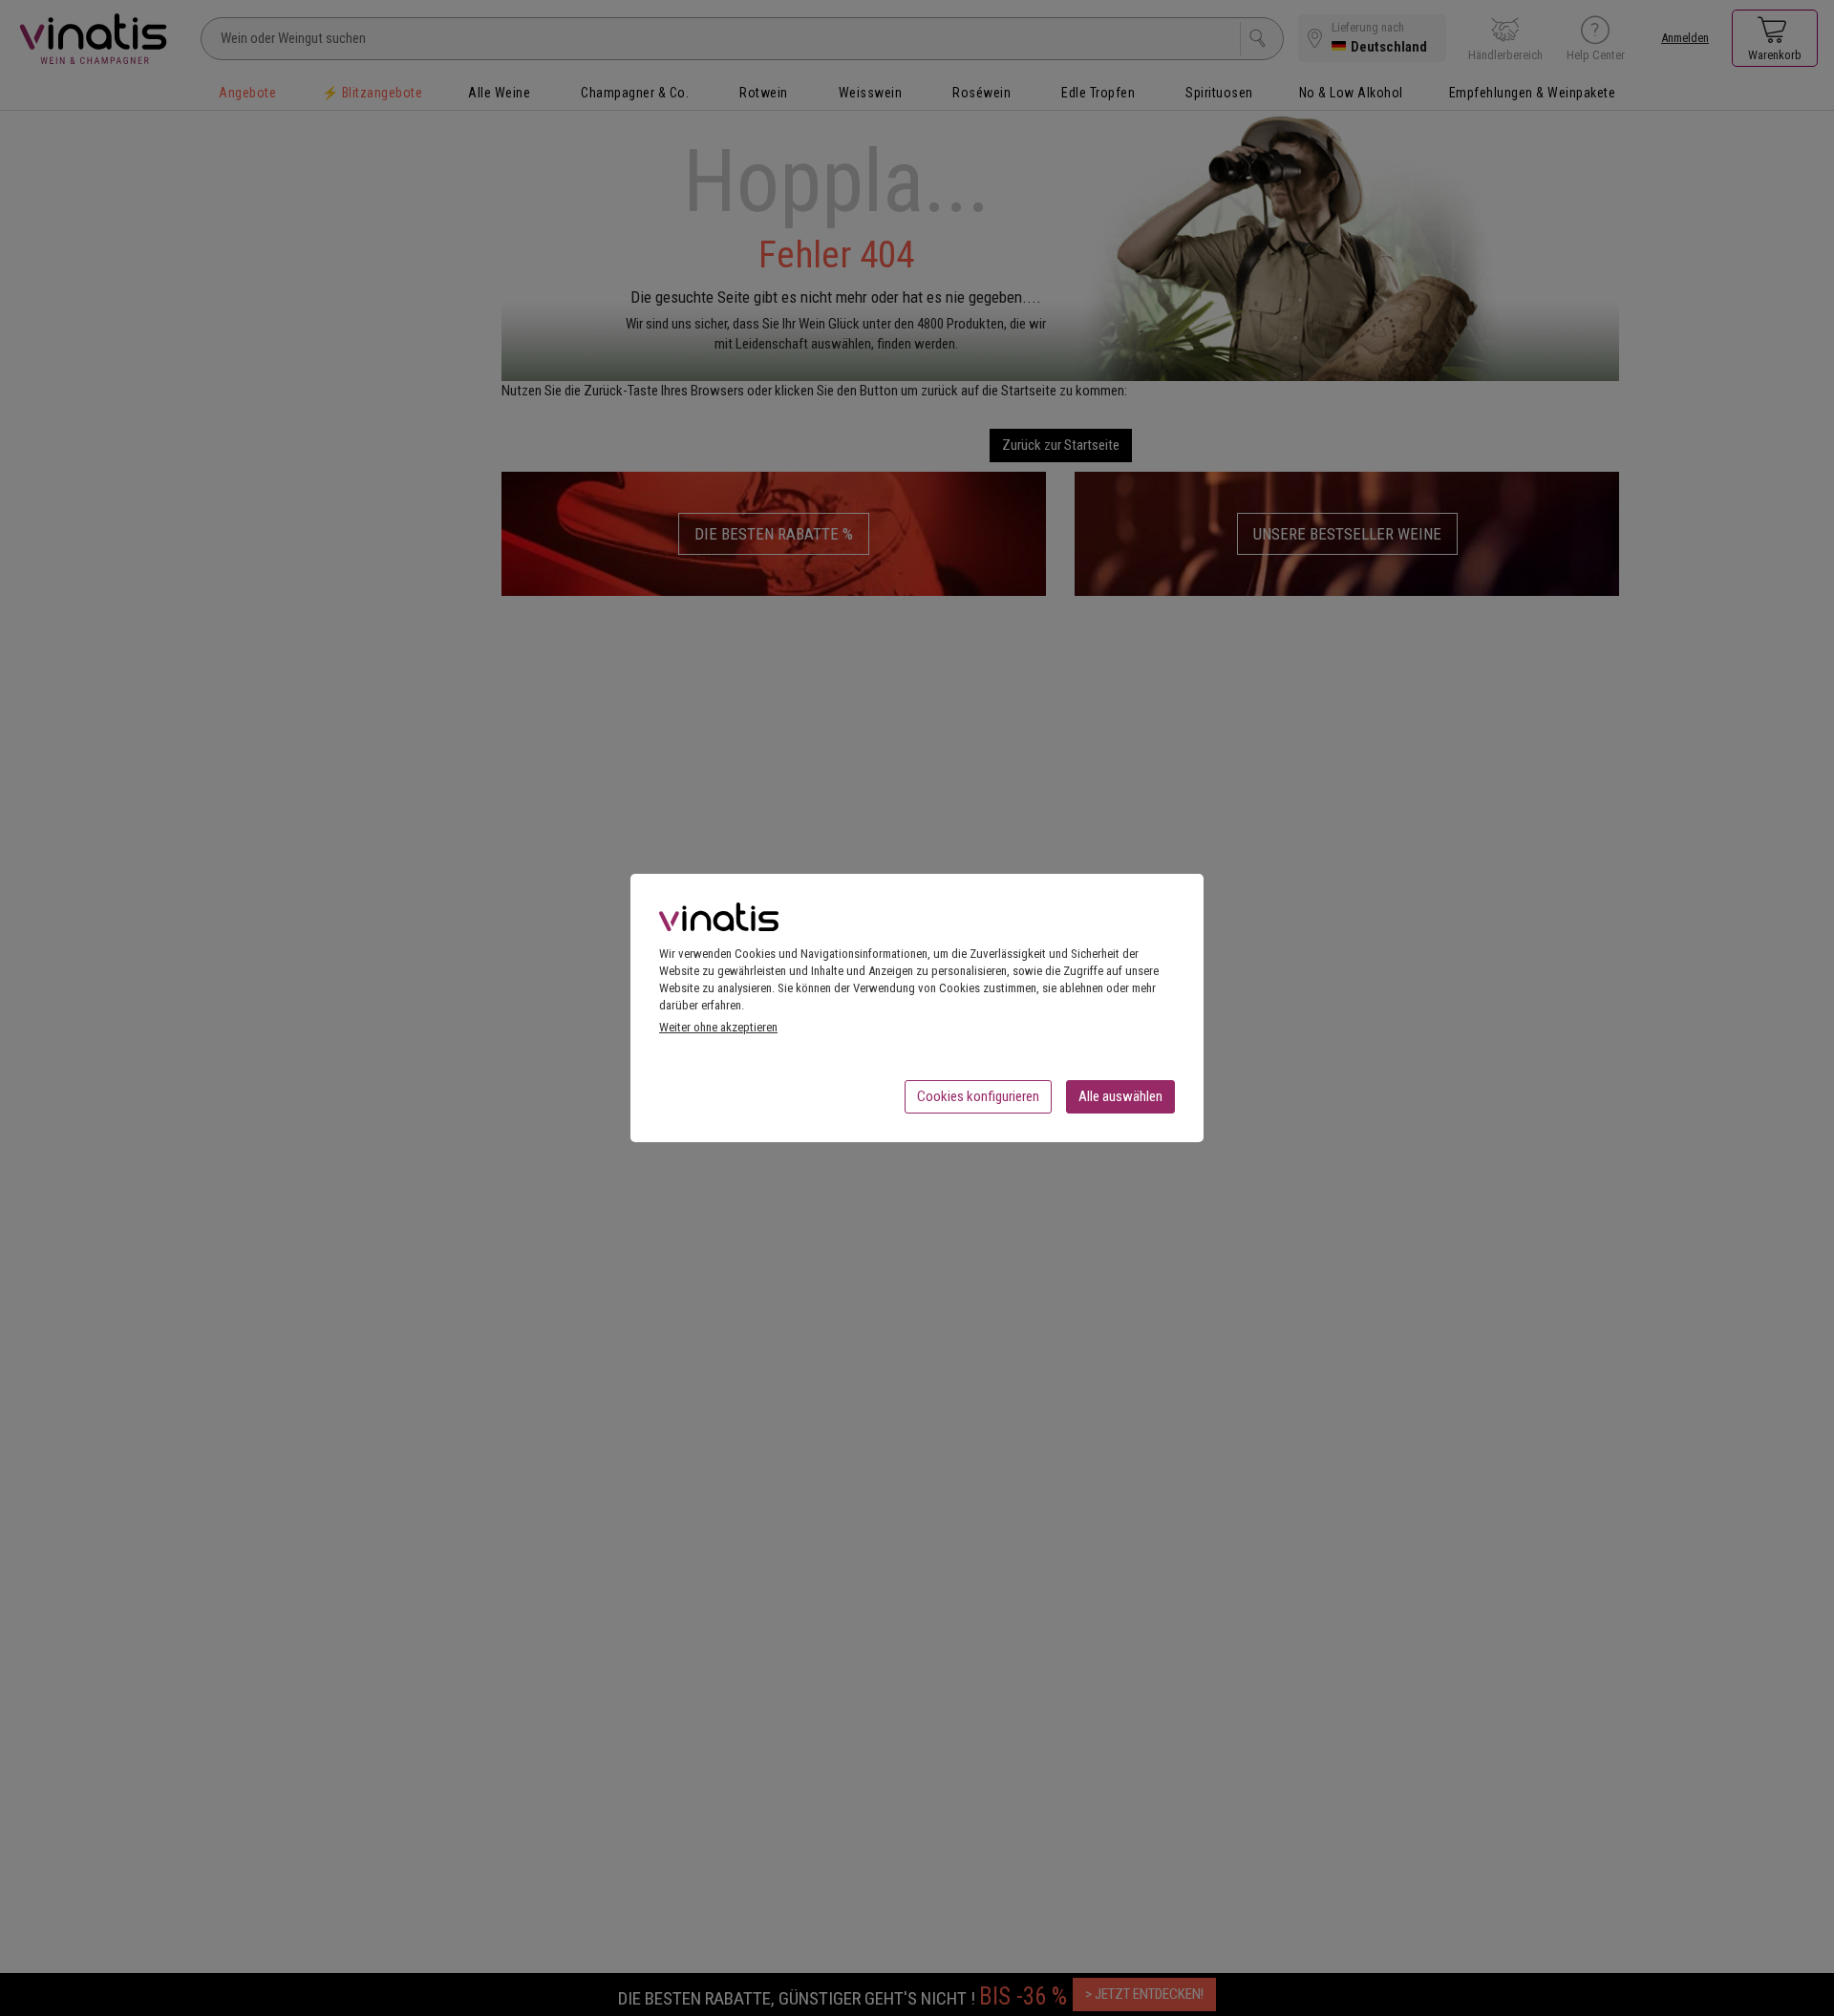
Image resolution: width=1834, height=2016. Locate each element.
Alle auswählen (1120, 1096)
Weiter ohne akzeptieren (718, 1027)
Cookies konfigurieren (978, 1096)
